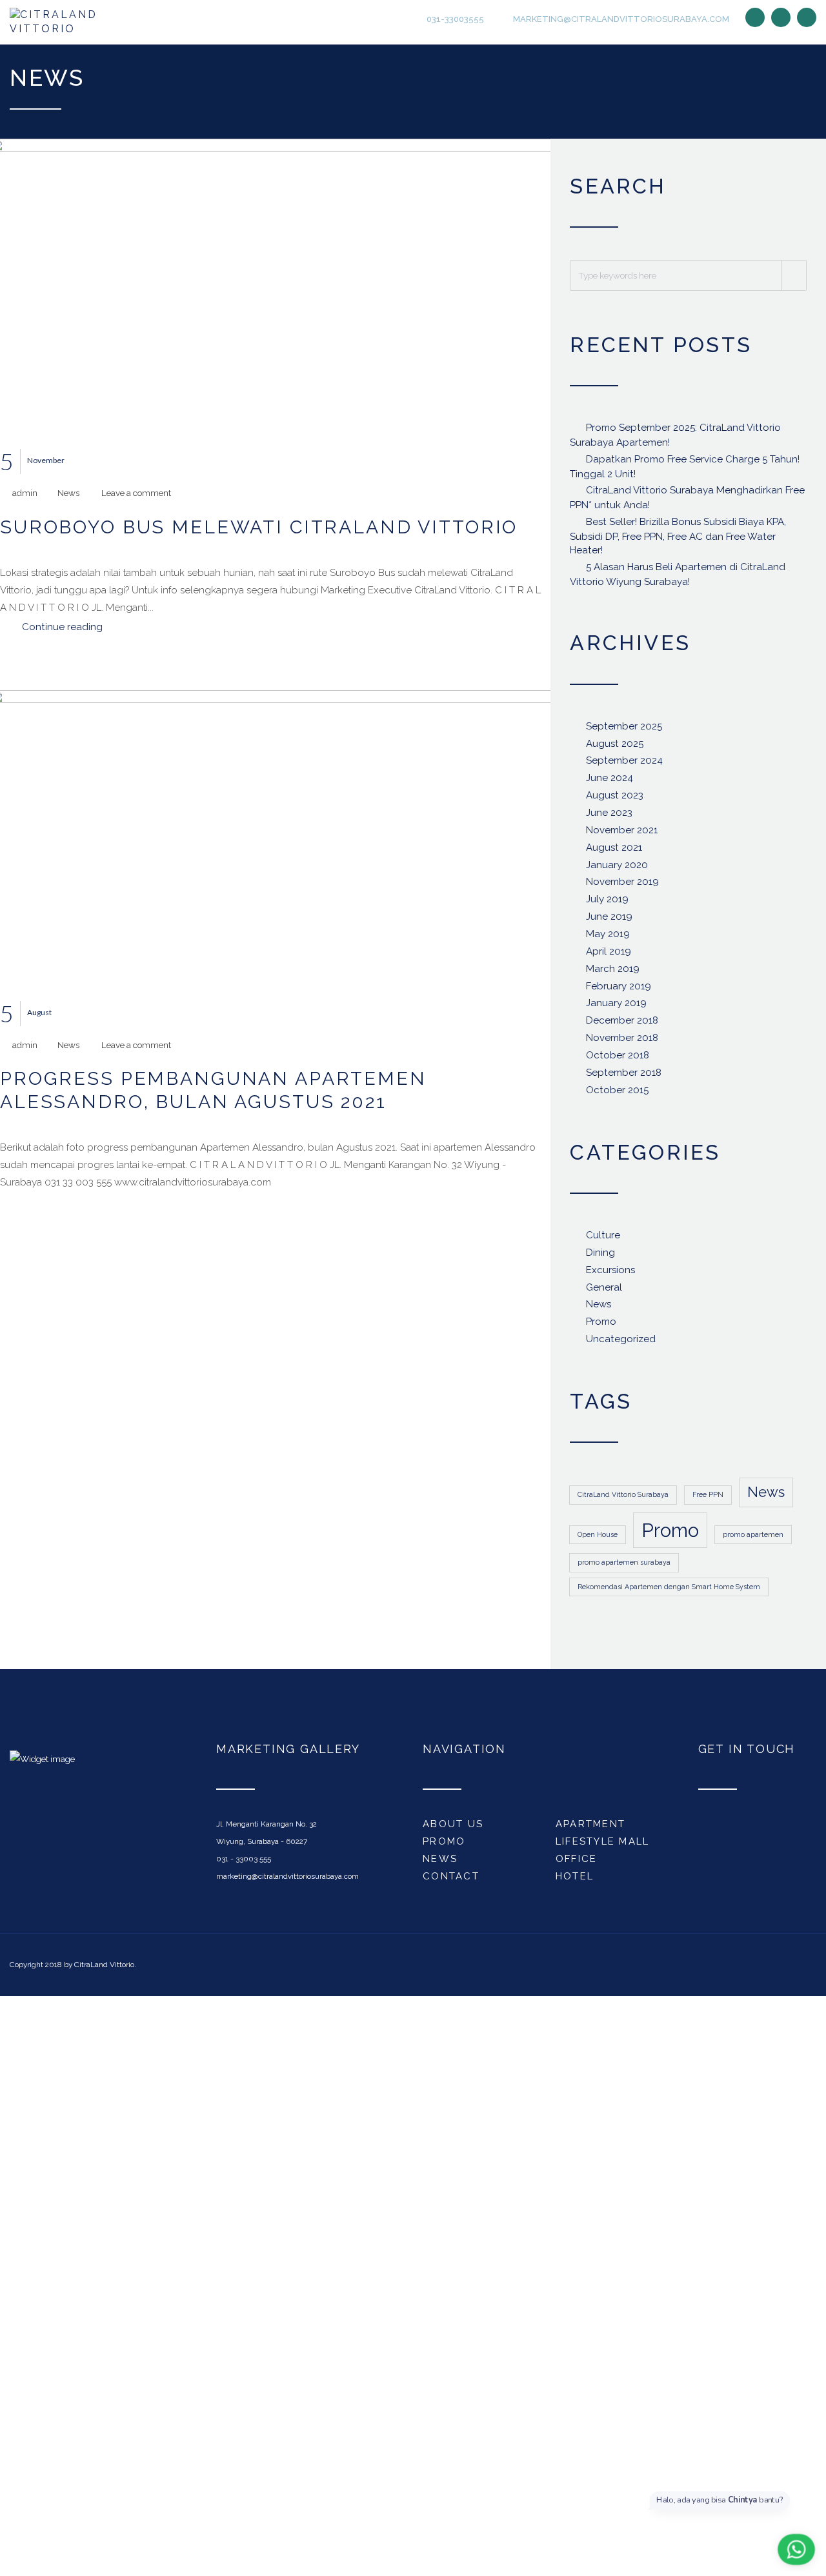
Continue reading (62, 631)
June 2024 (609, 783)
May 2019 (608, 938)
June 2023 (609, 817)
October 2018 (618, 1060)
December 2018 (622, 1025)
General (604, 1292)
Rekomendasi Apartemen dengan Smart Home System (669, 1591)
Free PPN (708, 1500)
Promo (601, 1327)
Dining (600, 1257)
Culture (603, 1240)
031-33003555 (454, 20)
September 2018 (624, 1077)
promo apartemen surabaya (624, 1567)
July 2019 (607, 904)
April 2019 (609, 956)
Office (577, 1863)
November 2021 (622, 835)
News (68, 498)
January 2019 (616, 1008)
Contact (451, 1881)
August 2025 (615, 748)
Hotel (575, 1881)
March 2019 (613, 973)
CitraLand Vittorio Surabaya (623, 1500)
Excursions (610, 1274)
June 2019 (609, 921)
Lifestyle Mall (603, 1846)
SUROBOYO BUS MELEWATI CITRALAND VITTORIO (259, 531)
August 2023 (615, 800)
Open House (598, 1539)
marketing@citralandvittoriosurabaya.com (620, 20)
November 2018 (622, 1042)
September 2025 (624, 731)
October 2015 (617, 1095)
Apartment (590, 1828)
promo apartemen (753, 1539)
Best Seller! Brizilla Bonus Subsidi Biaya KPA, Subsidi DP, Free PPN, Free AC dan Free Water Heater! (678, 540)
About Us (453, 1828)
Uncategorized (621, 1343)
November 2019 (622, 887)
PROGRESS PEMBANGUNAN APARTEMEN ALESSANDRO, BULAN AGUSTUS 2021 (213, 1095)
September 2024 (624, 766)
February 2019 (619, 991)
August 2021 (614, 852)
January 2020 (617, 869)
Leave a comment (136, 498)
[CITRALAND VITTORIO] (69, 25)
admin (25, 498)
